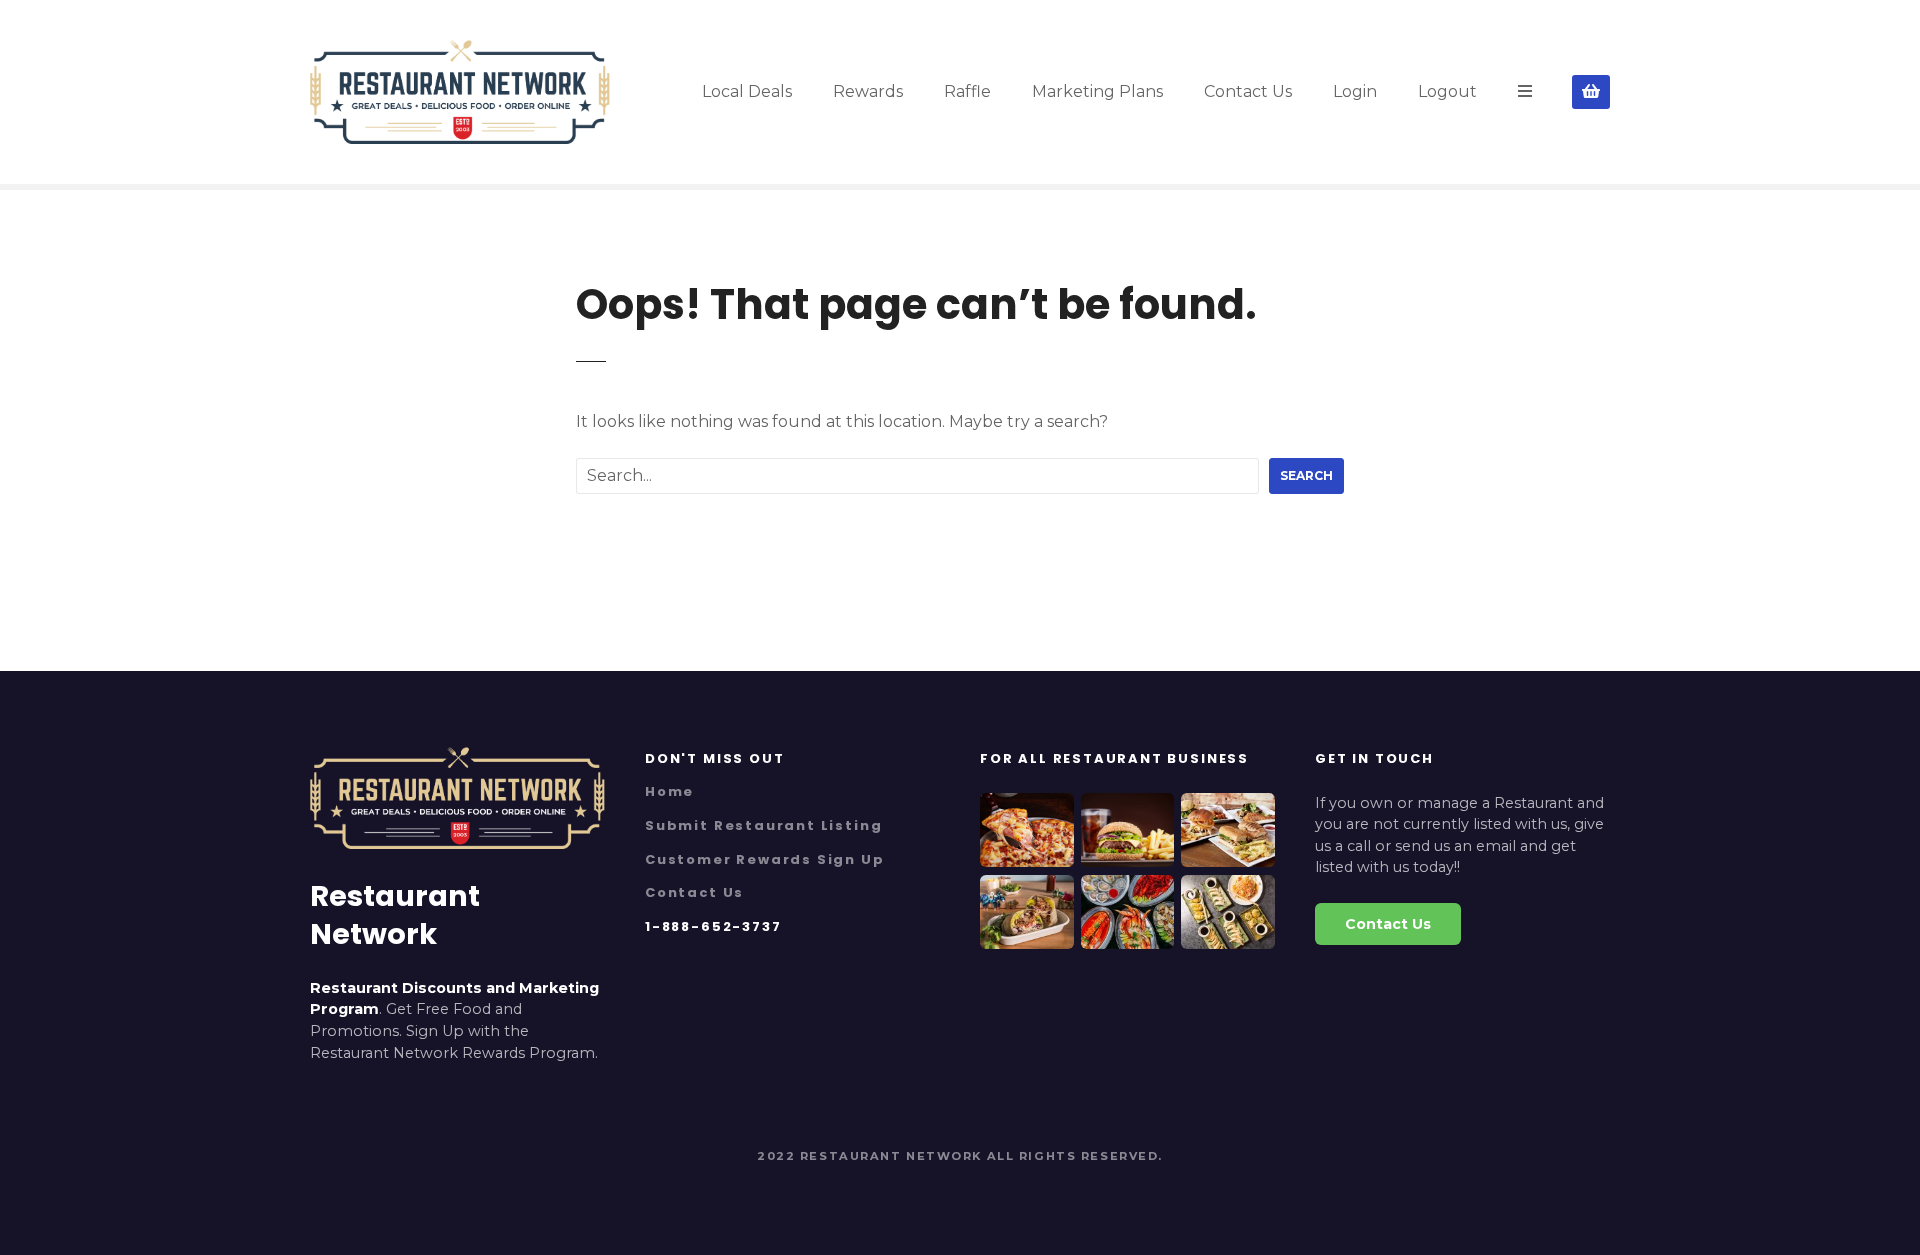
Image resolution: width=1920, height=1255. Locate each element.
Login (1355, 91)
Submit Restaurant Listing (763, 825)
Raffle (967, 91)
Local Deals (747, 91)
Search (1306, 475)
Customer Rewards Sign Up (765, 859)
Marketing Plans (1097, 91)
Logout (1447, 91)
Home (669, 791)
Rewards (868, 91)
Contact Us (1248, 91)
